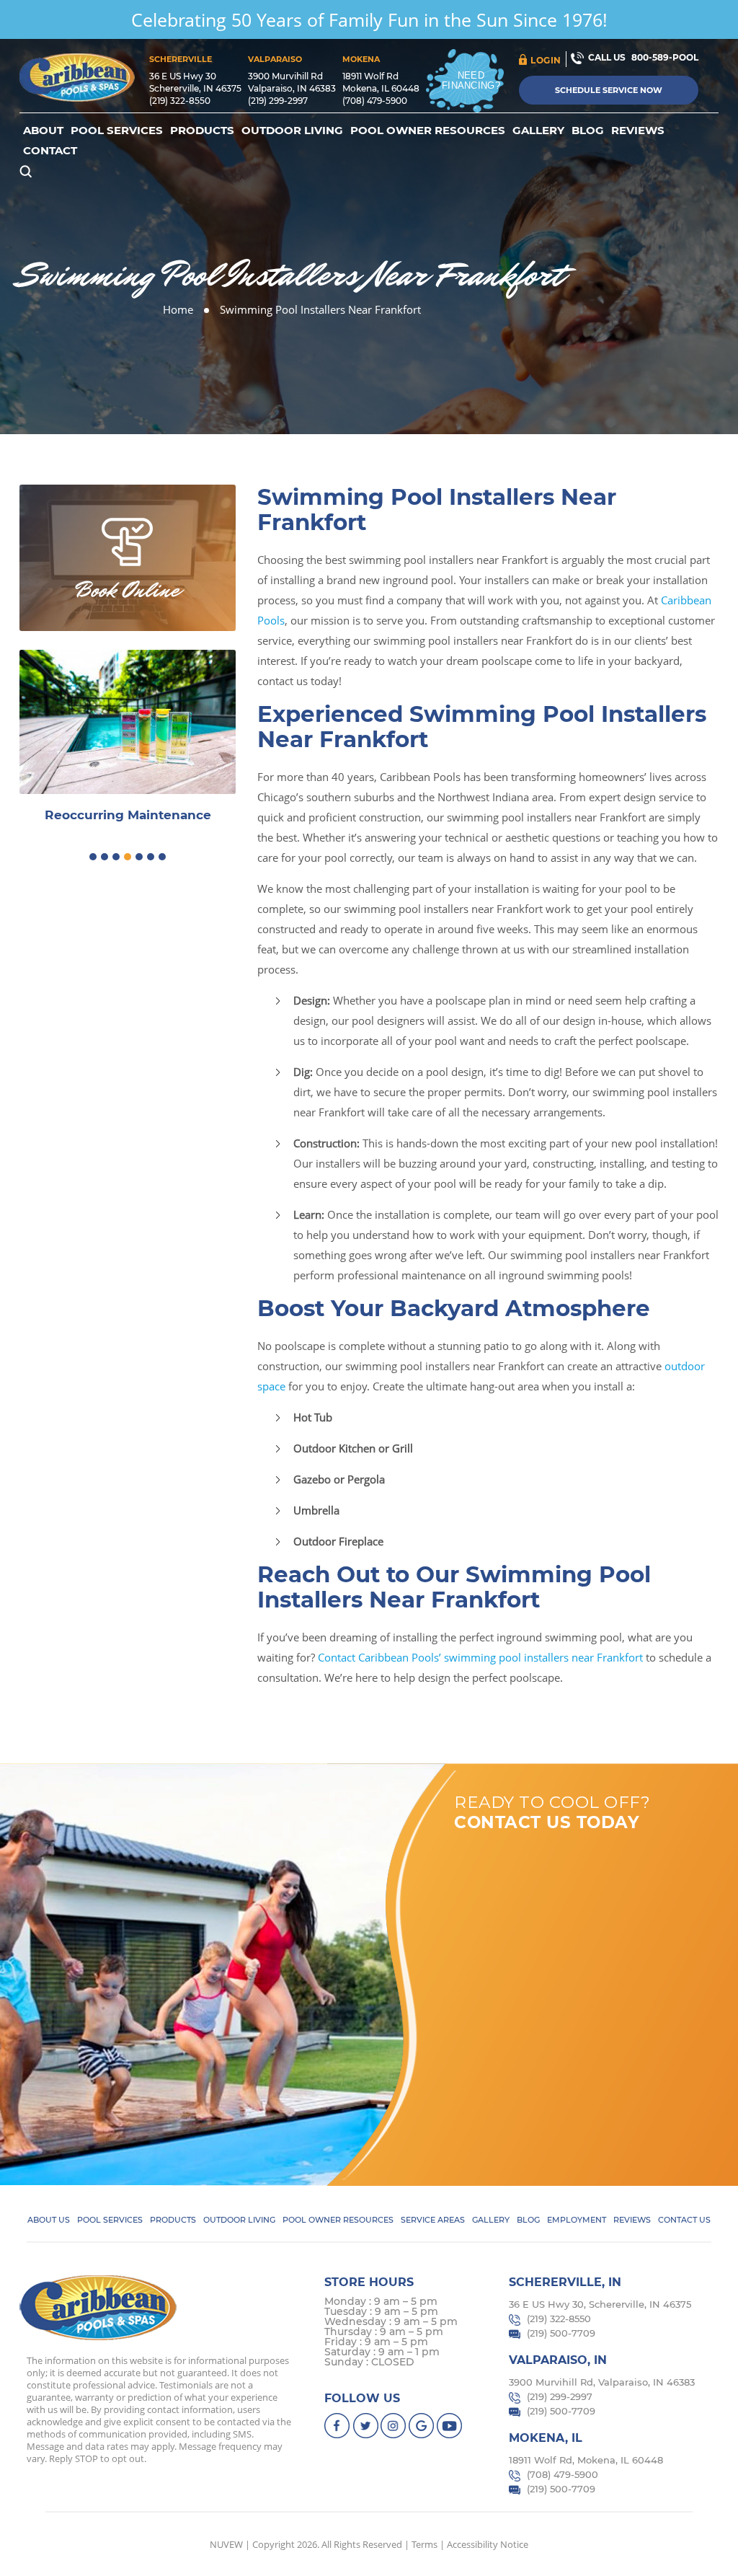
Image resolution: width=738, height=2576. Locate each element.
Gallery (538, 131)
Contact (50, 151)
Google (422, 2426)
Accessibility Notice (488, 2544)
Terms (424, 2544)
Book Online (128, 590)
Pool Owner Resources (428, 131)
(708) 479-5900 (375, 101)
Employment (577, 2220)
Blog (588, 131)
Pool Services (117, 131)
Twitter (366, 2426)
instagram (394, 2426)
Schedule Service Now (609, 90)
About (43, 131)
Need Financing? (471, 80)
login (546, 60)
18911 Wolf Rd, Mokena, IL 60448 (586, 2460)
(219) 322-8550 (180, 101)
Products (202, 131)
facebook (338, 2426)
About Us (49, 2220)
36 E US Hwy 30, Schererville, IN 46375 (600, 2304)
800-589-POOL (665, 57)
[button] (93, 857)
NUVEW (226, 2544)
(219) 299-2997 (278, 101)
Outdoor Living (292, 131)
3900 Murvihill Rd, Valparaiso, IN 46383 (602, 2382)
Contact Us (684, 2220)
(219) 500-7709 (561, 2333)
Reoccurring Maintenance (128, 815)
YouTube (450, 2426)
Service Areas (433, 2220)
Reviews (638, 131)
